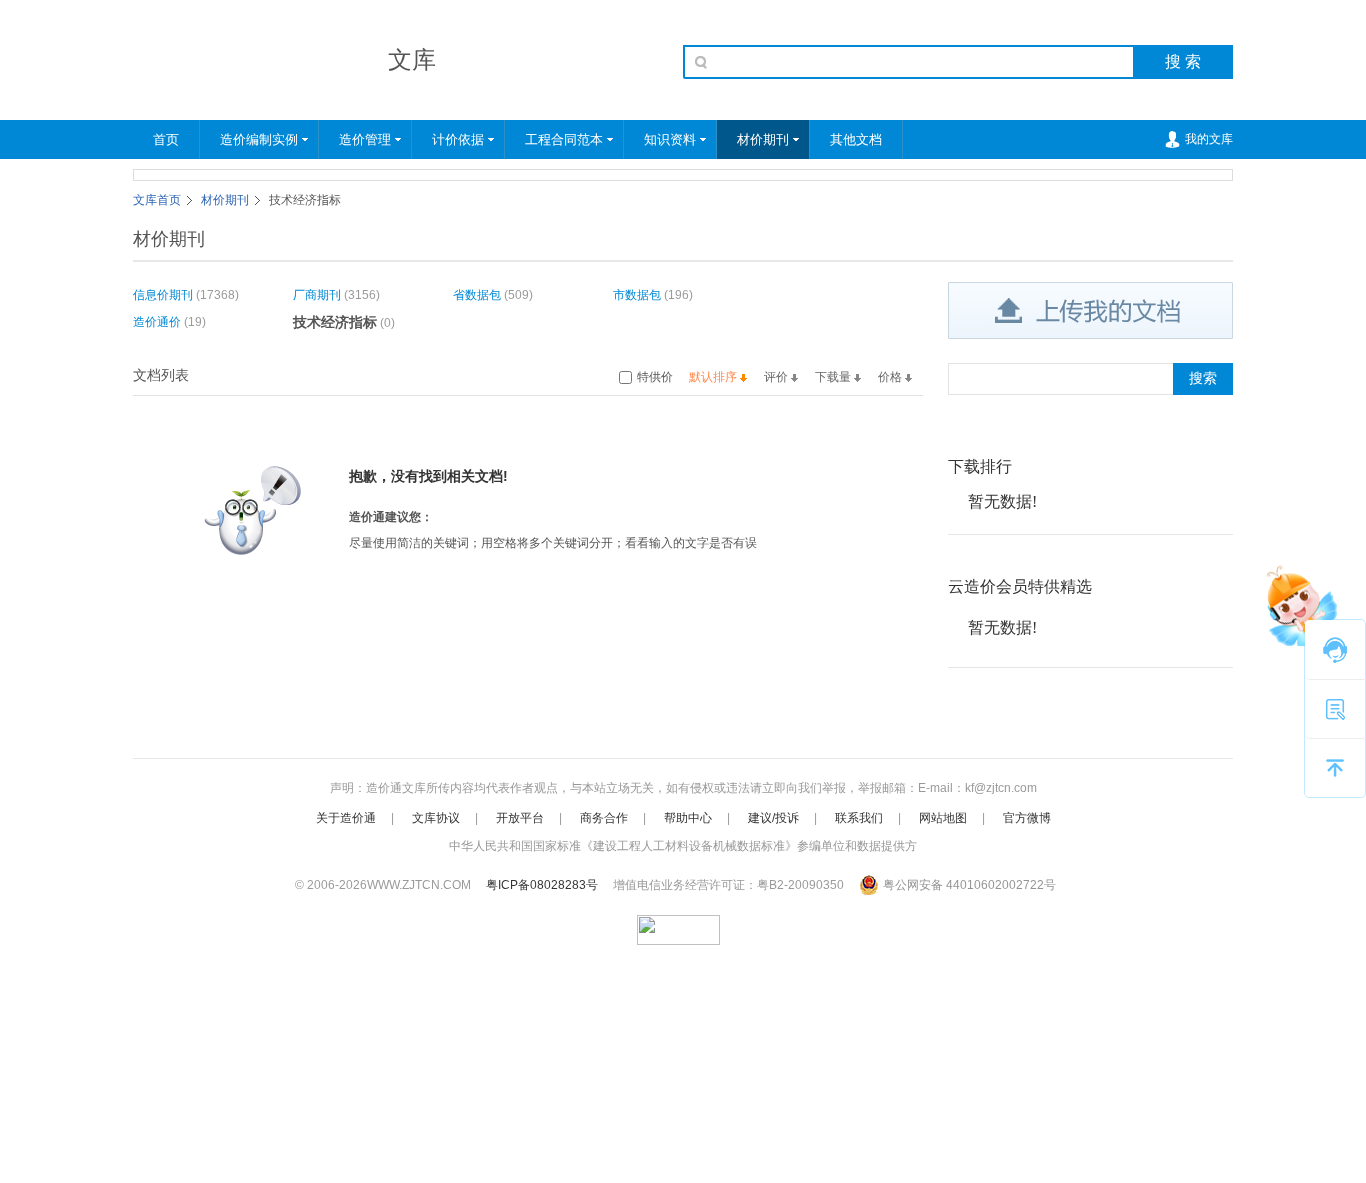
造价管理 (365, 139)
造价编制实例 (259, 139)
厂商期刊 (317, 295)
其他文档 (856, 139)
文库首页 (157, 200)
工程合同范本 (564, 139)
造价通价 (157, 322)
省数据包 (477, 295)
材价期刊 (763, 139)
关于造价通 (346, 818)
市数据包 (637, 295)
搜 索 (1183, 61)
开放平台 (520, 818)
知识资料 (670, 139)
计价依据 (458, 139)
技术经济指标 (335, 322)
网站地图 (943, 818)
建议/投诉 (773, 818)
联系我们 (859, 818)
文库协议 (436, 818)
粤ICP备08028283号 (542, 885)
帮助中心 (688, 818)
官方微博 (1027, 818)
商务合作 (604, 818)
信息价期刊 (163, 295)
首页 (166, 139)
